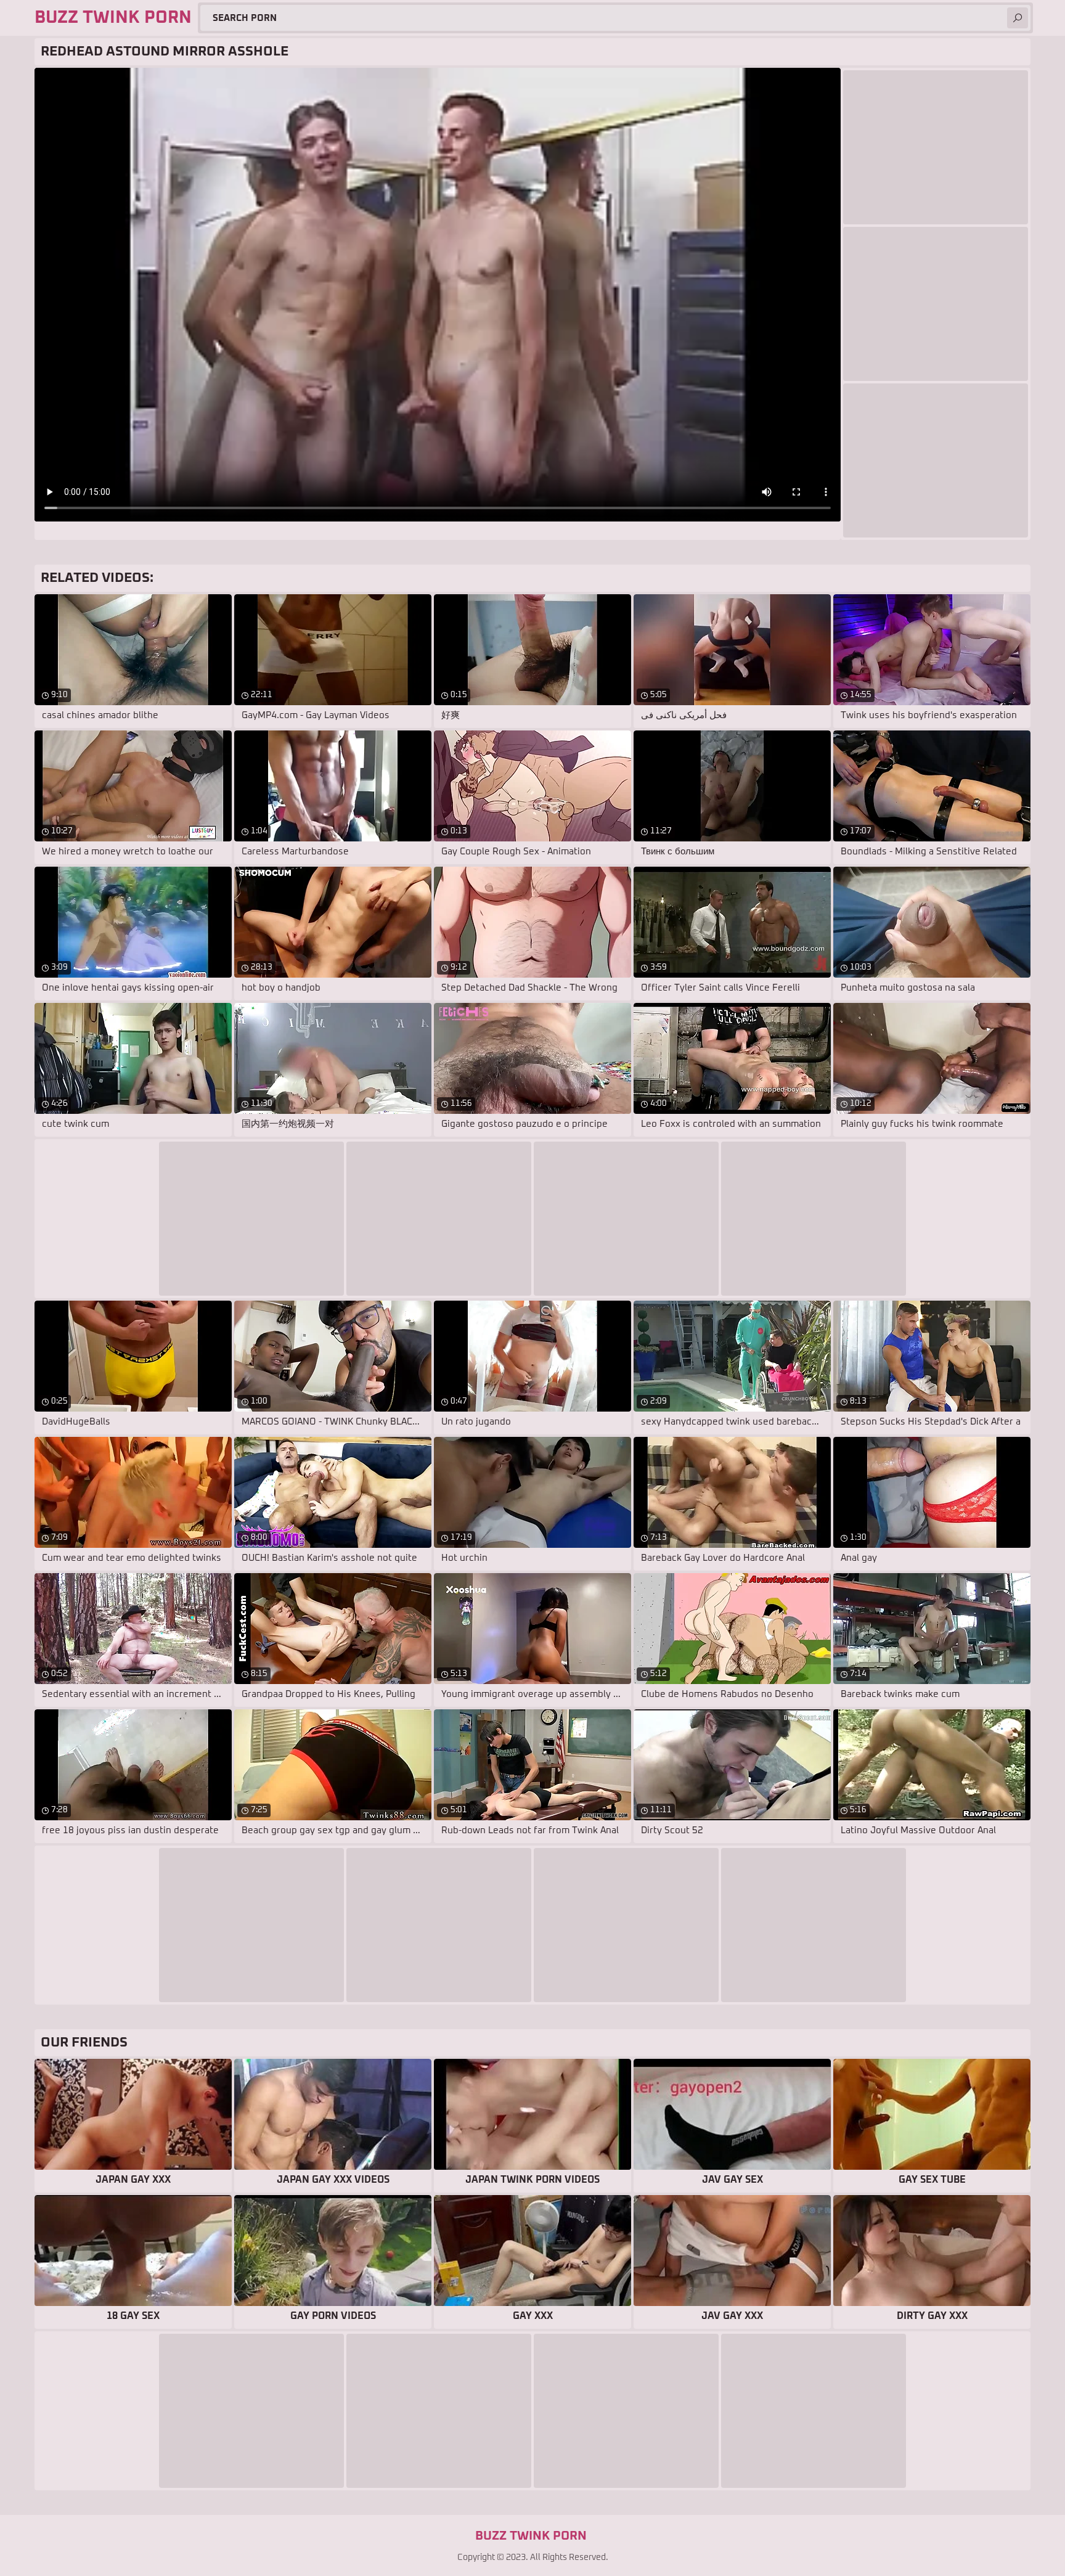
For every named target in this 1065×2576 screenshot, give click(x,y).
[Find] (1018, 18)
